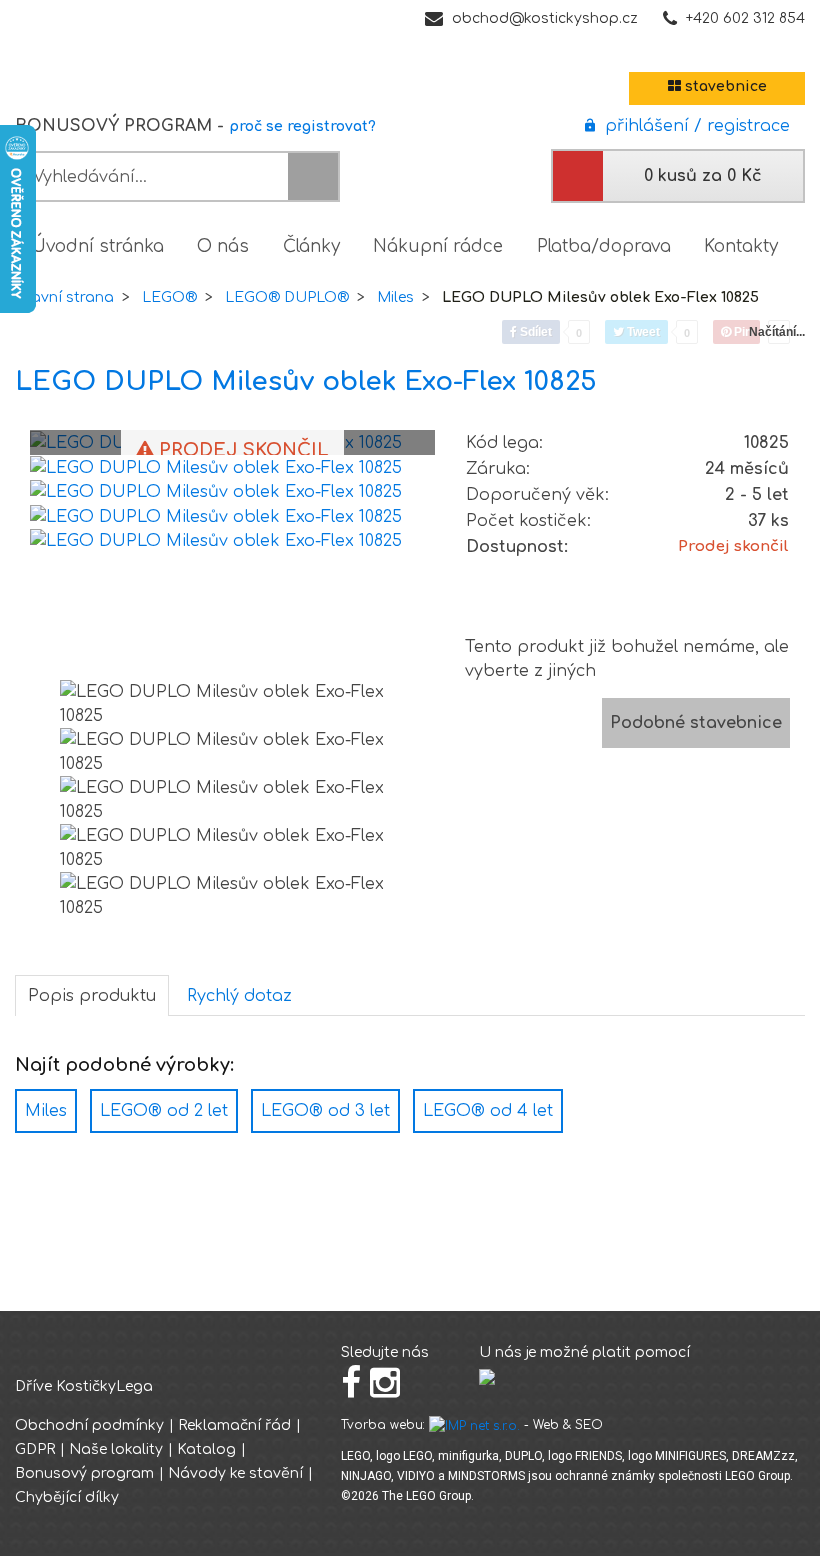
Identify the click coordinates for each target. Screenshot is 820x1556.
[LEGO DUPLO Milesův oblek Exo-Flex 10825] (216, 467)
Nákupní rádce (438, 246)
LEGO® (169, 297)
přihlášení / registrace (692, 126)
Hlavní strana (64, 297)
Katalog (206, 1449)
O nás (223, 246)
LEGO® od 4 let (488, 1111)
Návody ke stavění (235, 1473)
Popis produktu (92, 996)
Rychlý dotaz (239, 996)
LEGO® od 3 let (325, 1111)
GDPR (35, 1449)
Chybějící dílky (67, 1497)
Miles (395, 297)
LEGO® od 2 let (164, 1111)
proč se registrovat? (302, 126)
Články (311, 246)
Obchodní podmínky (89, 1425)
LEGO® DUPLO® (287, 297)
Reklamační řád (234, 1425)
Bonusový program (84, 1473)
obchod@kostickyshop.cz (545, 18)
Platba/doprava (604, 246)
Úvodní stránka (98, 246)
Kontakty (741, 246)
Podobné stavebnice (696, 723)
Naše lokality (116, 1449)
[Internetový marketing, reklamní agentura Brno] (474, 1425)
